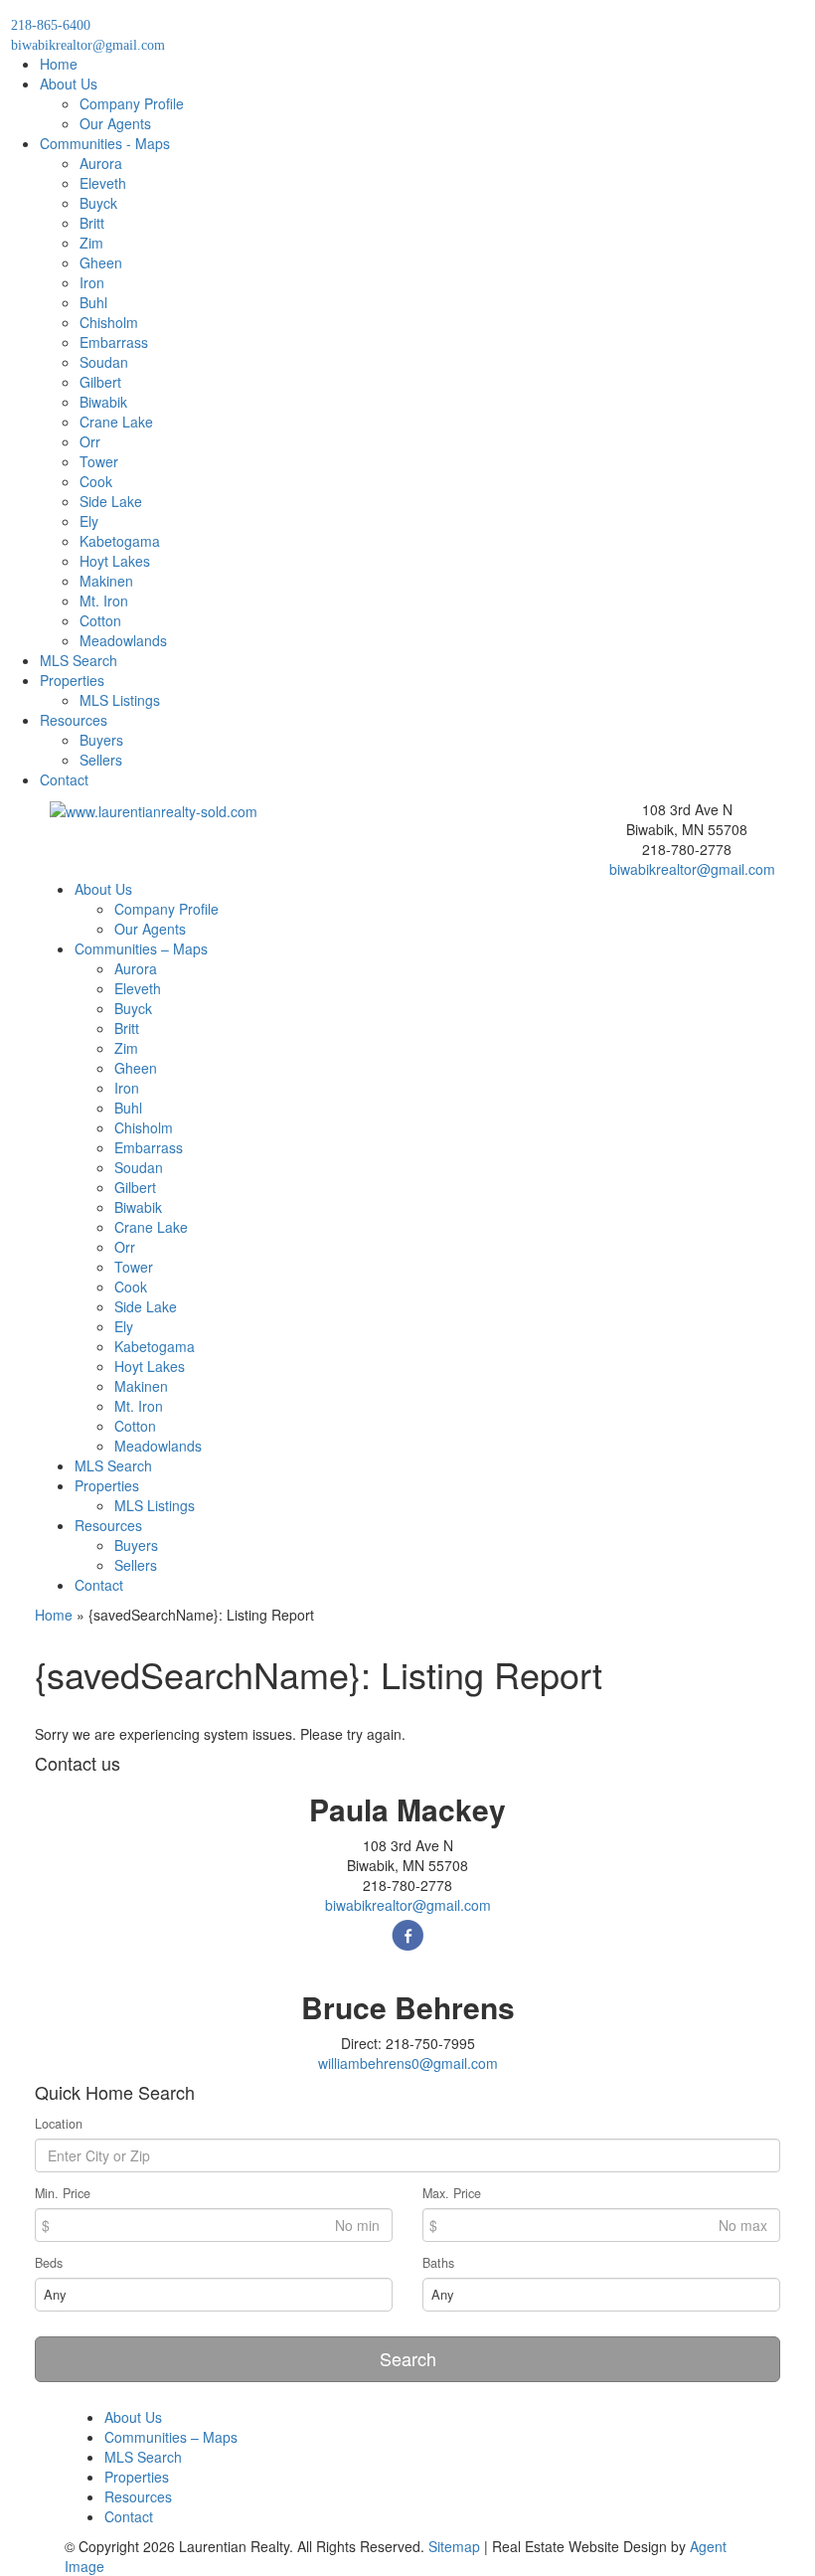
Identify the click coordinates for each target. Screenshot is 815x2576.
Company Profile (132, 103)
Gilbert (100, 382)
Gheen (101, 262)
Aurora (101, 163)
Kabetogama (120, 541)
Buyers (101, 740)
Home (59, 64)
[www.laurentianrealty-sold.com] (154, 809)
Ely (89, 521)
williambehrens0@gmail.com (408, 2063)
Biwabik (103, 402)
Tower (99, 461)
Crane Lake (116, 422)
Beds (49, 2263)
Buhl (93, 302)
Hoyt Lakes (115, 561)
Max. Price (452, 2193)
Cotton (100, 620)
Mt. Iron (104, 601)
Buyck (98, 203)
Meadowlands (123, 640)
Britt (92, 223)
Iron (92, 282)
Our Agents (115, 123)
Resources (74, 720)
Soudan (104, 362)
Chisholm (109, 322)
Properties (72, 680)
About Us (69, 84)
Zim (91, 243)
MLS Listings (120, 700)
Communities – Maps (141, 948)
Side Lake (111, 501)
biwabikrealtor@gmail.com (692, 869)
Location (59, 2124)
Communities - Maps (105, 143)
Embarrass (114, 342)
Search (408, 2358)
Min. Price (63, 2193)
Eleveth (103, 183)
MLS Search (79, 660)
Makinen (106, 581)
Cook (96, 481)
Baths (438, 2263)
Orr (90, 441)
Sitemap (454, 2546)
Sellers (101, 760)
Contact (64, 779)
